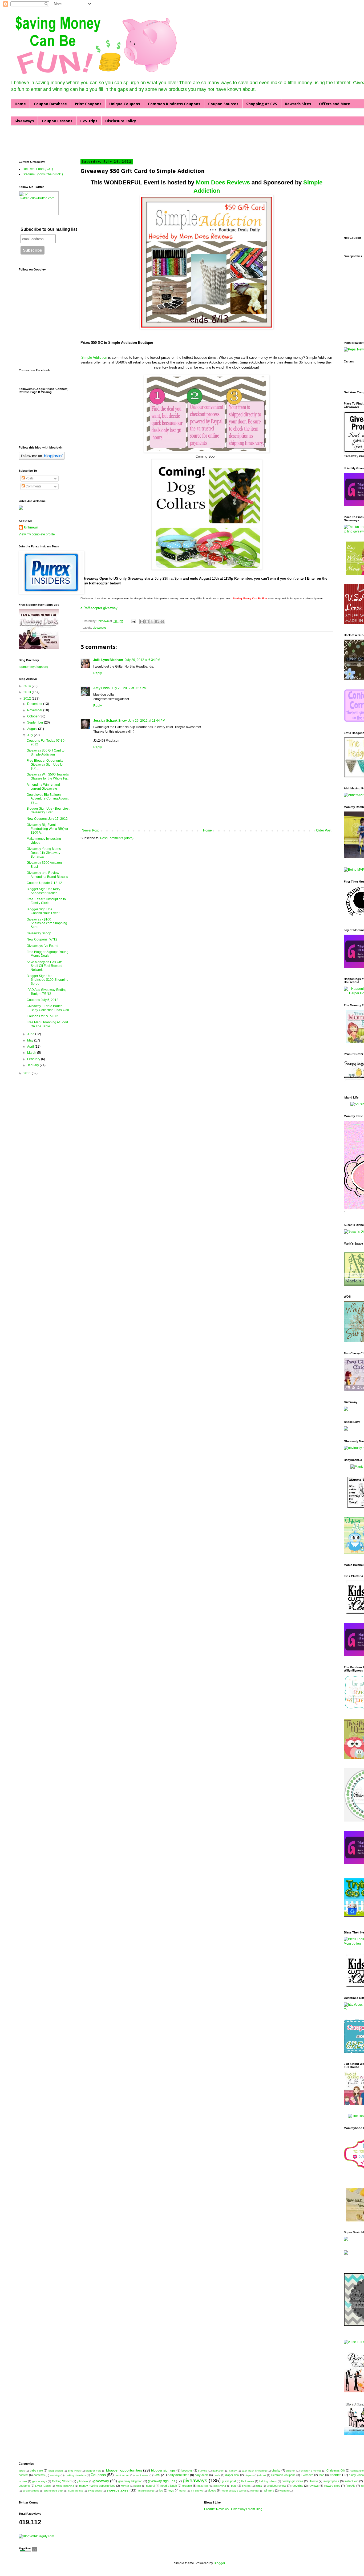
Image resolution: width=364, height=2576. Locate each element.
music (138, 2486)
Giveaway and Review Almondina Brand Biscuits (47, 875)
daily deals (202, 2475)
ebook (262, 2475)
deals (217, 2475)
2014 (28, 686)
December (35, 704)
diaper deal (232, 2475)
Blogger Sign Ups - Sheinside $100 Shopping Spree (48, 980)
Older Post (324, 830)
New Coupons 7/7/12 (42, 939)
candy (233, 2471)
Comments (33, 486)
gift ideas (83, 2481)
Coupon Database (50, 104)
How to (313, 2481)
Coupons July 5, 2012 (43, 1000)
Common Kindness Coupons (174, 104)
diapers (249, 2475)
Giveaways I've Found (43, 946)
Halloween (248, 2481)
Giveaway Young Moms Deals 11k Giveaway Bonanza (44, 853)
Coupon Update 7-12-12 (44, 883)
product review (276, 2486)
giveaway (101, 2481)
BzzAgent (218, 2471)
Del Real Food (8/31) (38, 169)
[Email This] (142, 621)
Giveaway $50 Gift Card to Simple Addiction (46, 752)
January (33, 1065)
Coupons (98, 2475)
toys (171, 2490)
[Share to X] (152, 621)
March (32, 1053)
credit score (141, 2475)
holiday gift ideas (292, 2481)
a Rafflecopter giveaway (99, 608)
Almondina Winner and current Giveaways (43, 786)
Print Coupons (88, 104)
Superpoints (75, 2491)
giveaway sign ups (161, 2481)
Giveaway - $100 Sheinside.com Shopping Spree (47, 923)
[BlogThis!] (147, 621)
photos (246, 2486)
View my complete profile (37, 534)
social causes (31, 2491)
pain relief (203, 2486)
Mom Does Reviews (223, 182)
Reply (98, 673)
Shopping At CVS (262, 104)
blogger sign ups (163, 2470)
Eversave (307, 2475)
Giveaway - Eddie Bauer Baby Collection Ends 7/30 (48, 1008)
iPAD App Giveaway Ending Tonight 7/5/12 (47, 992)
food (321, 2475)
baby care (36, 2470)
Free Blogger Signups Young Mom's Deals (48, 954)
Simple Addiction (94, 358)
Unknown (103, 621)
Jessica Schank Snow (110, 721)
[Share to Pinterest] (162, 621)
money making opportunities (97, 2486)
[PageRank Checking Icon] (28, 2551)
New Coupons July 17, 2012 (47, 819)
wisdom (284, 2491)
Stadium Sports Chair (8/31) (43, 174)
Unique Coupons (125, 104)
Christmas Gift (336, 2470)
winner (255, 2491)
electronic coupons (283, 2475)
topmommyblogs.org (33, 667)
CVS (157, 2475)
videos (212, 2490)
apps (22, 2471)
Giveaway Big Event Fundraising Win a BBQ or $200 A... (47, 829)
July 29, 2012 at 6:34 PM (142, 660)
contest (23, 2475)
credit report (122, 2475)
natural (150, 2486)
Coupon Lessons (57, 121)
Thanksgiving (146, 2491)
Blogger (219, 2563)
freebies (335, 2475)
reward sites (332, 2486)
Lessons (24, 2486)
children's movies (311, 2471)
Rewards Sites (298, 104)
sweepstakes (118, 2490)
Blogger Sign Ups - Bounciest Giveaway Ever (48, 810)
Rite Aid (350, 2486)
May (31, 1040)
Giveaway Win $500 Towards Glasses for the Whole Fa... (48, 776)
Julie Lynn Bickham (108, 660)
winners (269, 2490)
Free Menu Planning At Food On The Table (47, 1024)
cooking (55, 2475)
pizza (259, 2486)
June (31, 1034)
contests (39, 2475)
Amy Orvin (101, 688)
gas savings (40, 2481)
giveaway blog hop (130, 2481)
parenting (220, 2486)
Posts (29, 478)
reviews (314, 2486)
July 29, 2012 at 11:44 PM (147, 721)
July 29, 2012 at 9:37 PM (129, 688)
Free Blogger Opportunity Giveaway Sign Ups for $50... (45, 764)
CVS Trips (89, 121)
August (33, 729)
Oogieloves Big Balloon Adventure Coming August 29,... (48, 799)
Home (20, 104)
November (35, 710)
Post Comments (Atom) (117, 838)
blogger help (93, 2471)
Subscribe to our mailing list (49, 229)
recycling (297, 2486)
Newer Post (90, 830)
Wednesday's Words (234, 2491)
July (31, 735)
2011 (28, 1073)
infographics (331, 2481)
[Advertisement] (81, 142)
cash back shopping (254, 2471)
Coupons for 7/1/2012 (42, 1016)
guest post (229, 2481)
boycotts (187, 2470)
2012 (28, 698)
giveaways (100, 628)
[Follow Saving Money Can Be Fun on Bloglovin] (42, 459)
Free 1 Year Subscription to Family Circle (46, 901)
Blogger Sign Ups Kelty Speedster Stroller (43, 891)
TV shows (197, 2491)
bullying (203, 2471)
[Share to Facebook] (157, 621)
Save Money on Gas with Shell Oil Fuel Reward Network (45, 966)
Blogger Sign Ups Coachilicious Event (43, 911)
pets (234, 2486)
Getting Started (62, 2481)
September (36, 722)
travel (183, 2491)
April (31, 1047)
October (33, 716)
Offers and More (335, 104)
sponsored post (54, 2491)
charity (276, 2470)
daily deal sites (178, 2475)
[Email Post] (133, 621)
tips (161, 2490)
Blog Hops (74, 2471)
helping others (268, 2481)
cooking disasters (75, 2475)
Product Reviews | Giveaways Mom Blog (233, 2509)
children (291, 2471)
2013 (28, 692)
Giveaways (24, 121)
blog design (56, 2471)
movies (125, 2486)
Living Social (43, 2486)
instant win (351, 2481)
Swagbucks (95, 2491)
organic (187, 2486)
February (34, 1059)
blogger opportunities (124, 2470)
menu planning (65, 2486)
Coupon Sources (223, 104)
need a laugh (169, 2486)
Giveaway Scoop (39, 933)
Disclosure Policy (121, 121)
